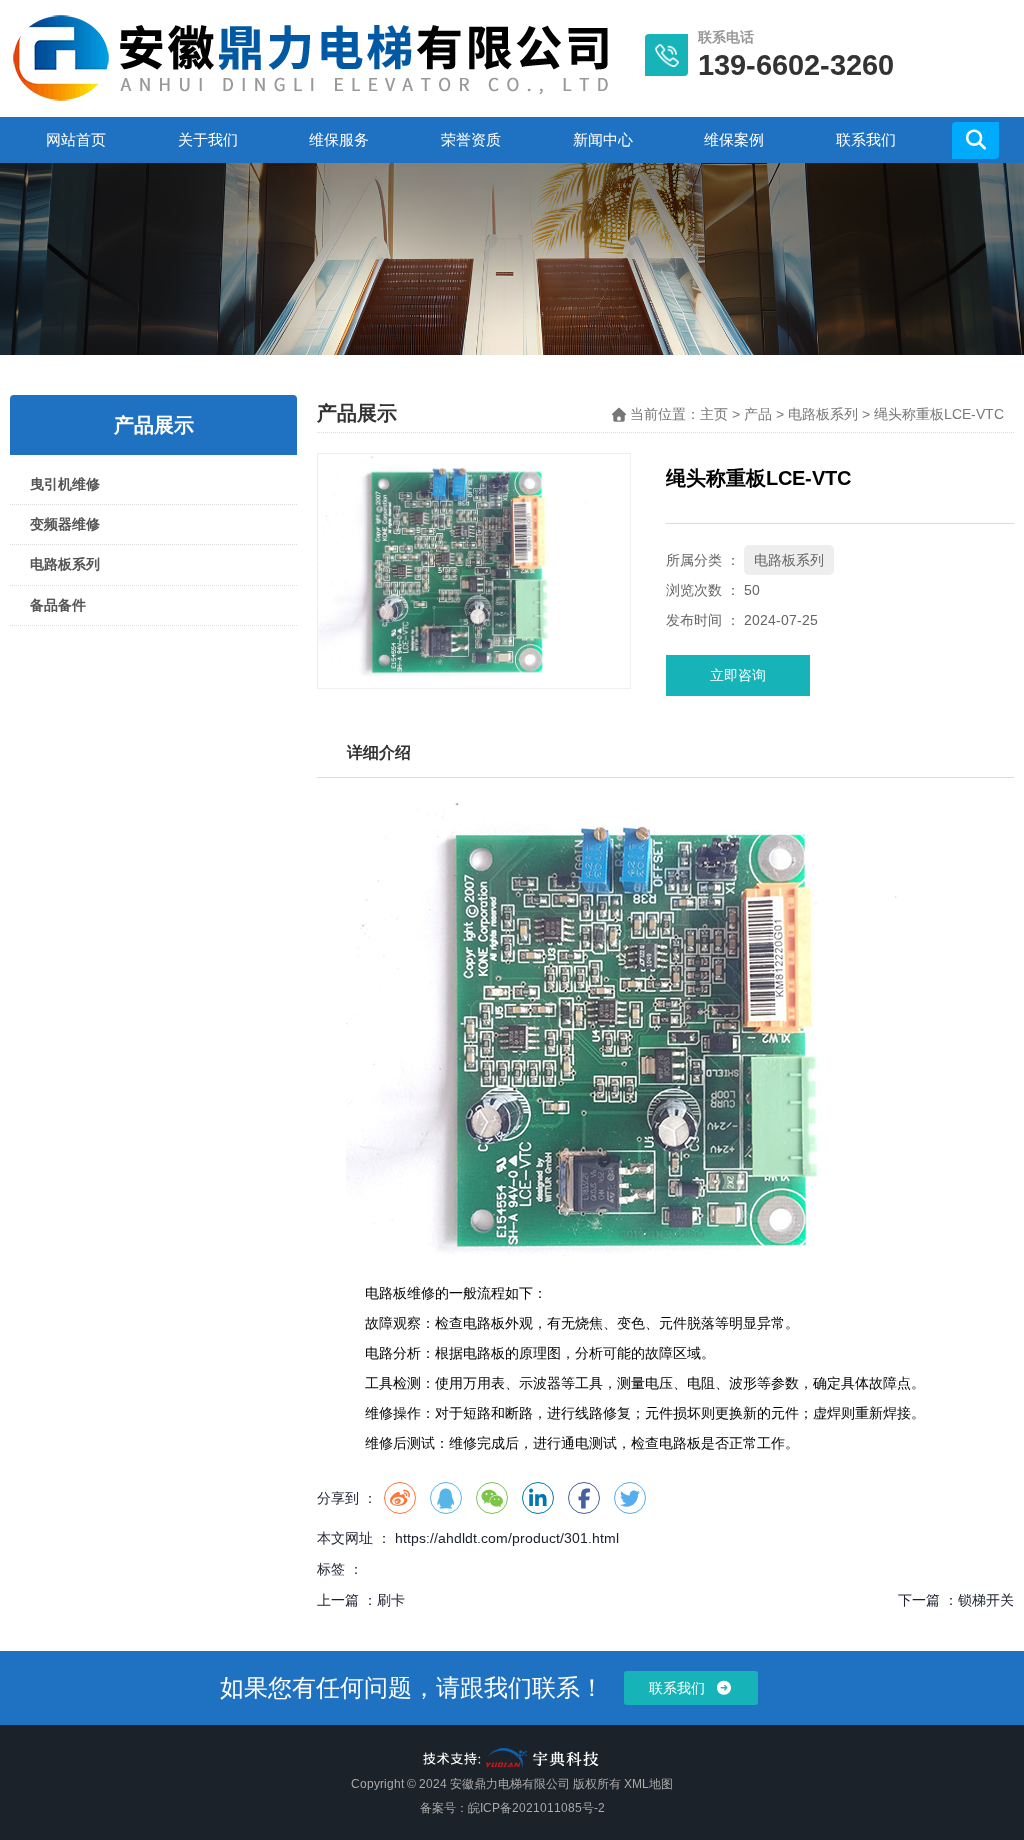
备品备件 (58, 605)
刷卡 (391, 1600)
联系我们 (866, 139)
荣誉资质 (471, 139)
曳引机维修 (65, 484)
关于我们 (208, 139)
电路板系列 (65, 564)
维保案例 (734, 139)
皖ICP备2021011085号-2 (536, 1808)
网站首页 (76, 139)
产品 (758, 414)
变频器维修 (65, 524)
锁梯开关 (986, 1600)
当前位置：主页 (681, 414)
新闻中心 (603, 139)
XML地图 (648, 1784)
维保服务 (339, 139)
